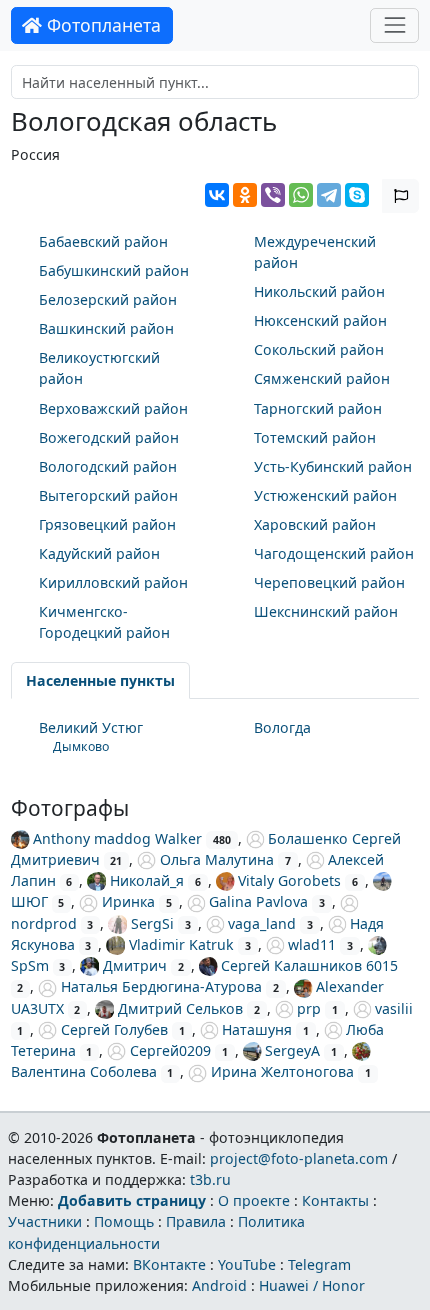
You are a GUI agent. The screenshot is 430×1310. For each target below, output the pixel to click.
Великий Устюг (91, 727)
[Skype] (357, 195)
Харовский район (315, 524)
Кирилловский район (113, 582)
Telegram (319, 1264)
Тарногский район (318, 408)
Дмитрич (135, 965)
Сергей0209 (170, 1050)
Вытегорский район (108, 495)
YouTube (247, 1264)
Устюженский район (325, 495)
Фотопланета (101, 25)
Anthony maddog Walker (117, 838)
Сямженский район (322, 378)
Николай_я (147, 880)
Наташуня (257, 1029)
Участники (45, 1221)
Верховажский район (113, 408)
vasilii (394, 1008)
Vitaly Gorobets (289, 880)
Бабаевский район (103, 241)
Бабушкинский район (114, 270)
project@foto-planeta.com (299, 1158)
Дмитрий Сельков (180, 1008)
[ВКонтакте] (217, 195)
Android (219, 1285)
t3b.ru (210, 1179)
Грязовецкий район (107, 524)
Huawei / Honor (312, 1285)
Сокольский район (319, 349)
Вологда (282, 727)
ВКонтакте (169, 1264)
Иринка (128, 901)
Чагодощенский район (334, 553)
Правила (196, 1221)
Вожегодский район (109, 437)
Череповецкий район (329, 582)
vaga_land (262, 923)
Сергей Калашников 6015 (309, 965)
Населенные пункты (100, 680)
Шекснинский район (326, 611)
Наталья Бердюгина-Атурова (161, 986)
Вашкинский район (106, 328)
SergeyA (292, 1050)
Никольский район (319, 291)
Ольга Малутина (217, 859)
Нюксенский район (320, 320)
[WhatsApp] (301, 195)
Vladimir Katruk (181, 944)
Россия (35, 154)
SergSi (152, 923)
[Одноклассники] (245, 195)
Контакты (335, 1200)
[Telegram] (329, 195)
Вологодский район (108, 466)
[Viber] (273, 195)
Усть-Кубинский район (333, 466)
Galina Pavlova (258, 901)
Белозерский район (108, 299)
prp (309, 1008)
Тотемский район (315, 437)
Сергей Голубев (114, 1029)
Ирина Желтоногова (282, 1071)
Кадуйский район (99, 553)
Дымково (81, 746)
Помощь (124, 1221)
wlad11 (312, 944)
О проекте (254, 1200)
